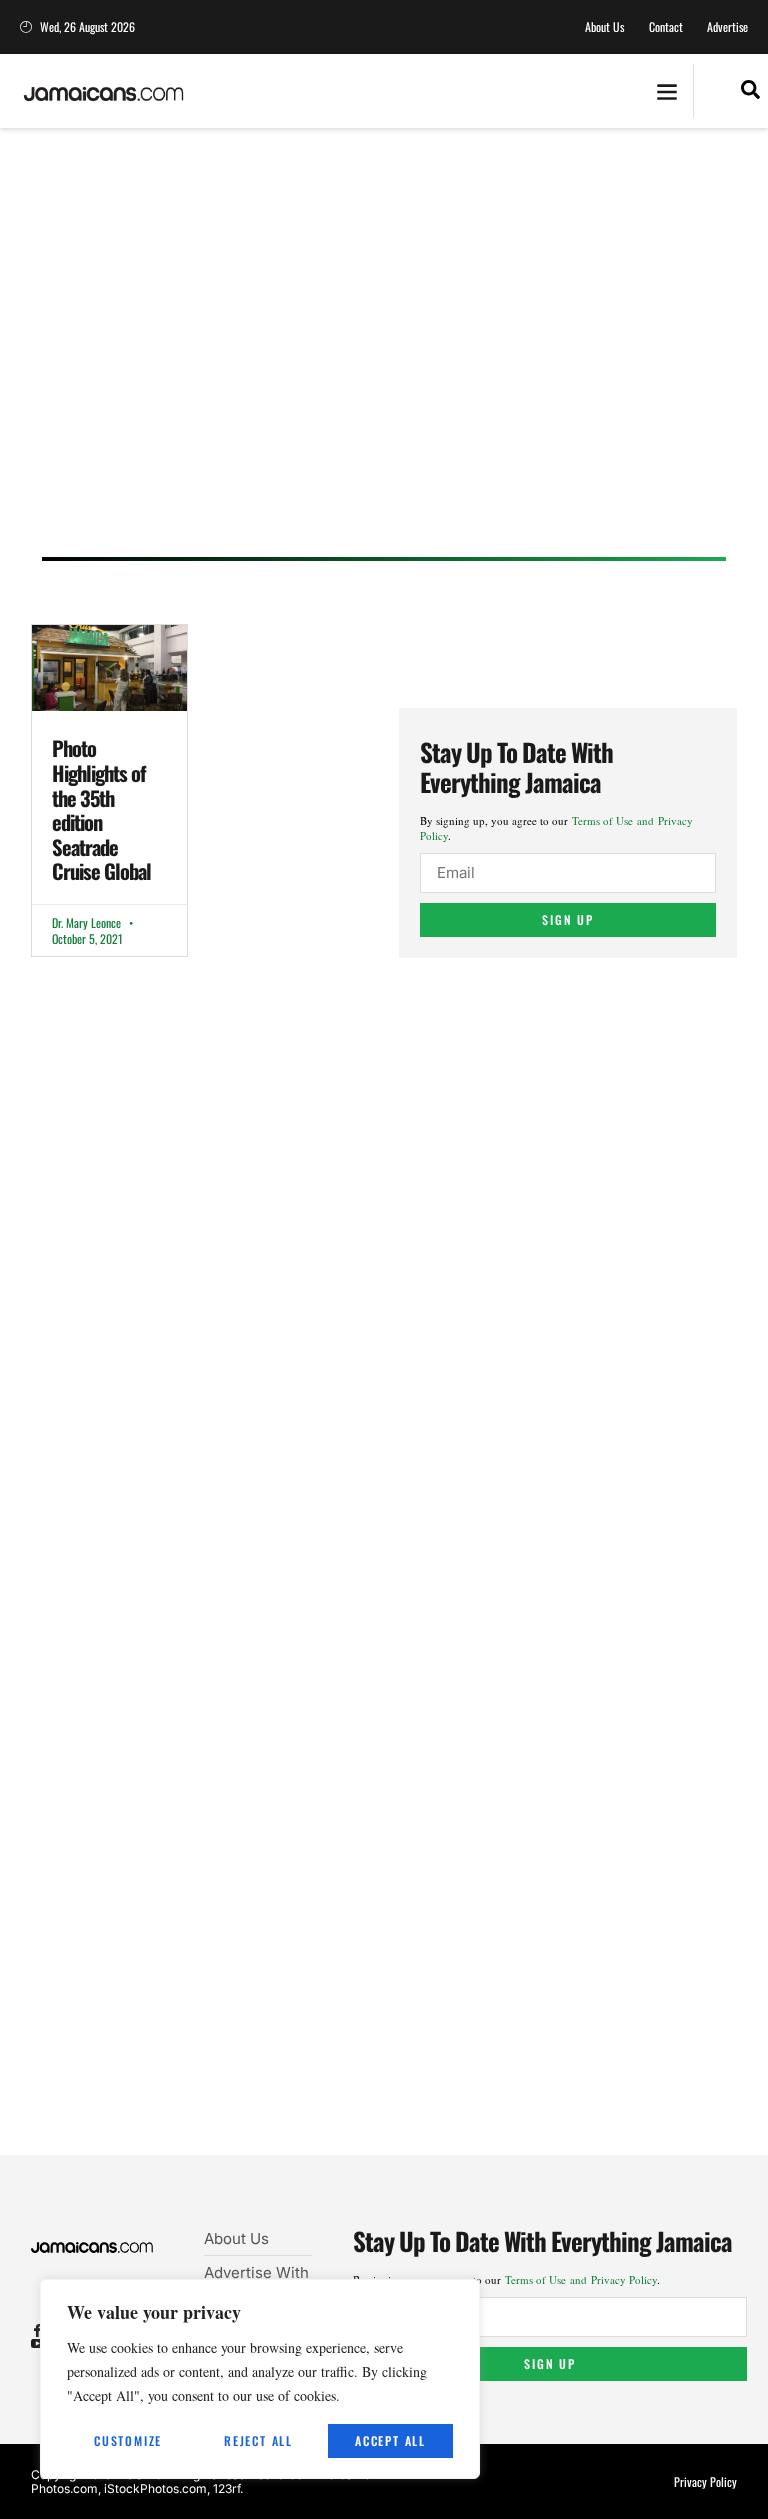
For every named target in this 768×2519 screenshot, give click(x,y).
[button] (666, 91)
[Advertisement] (384, 362)
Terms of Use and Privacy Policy (581, 2279)
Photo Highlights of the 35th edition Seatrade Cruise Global (101, 809)
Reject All (258, 2440)
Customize (128, 2440)
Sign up (568, 919)
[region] (260, 2379)
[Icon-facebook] (37, 2330)
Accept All (390, 2440)
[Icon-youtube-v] (37, 2343)
